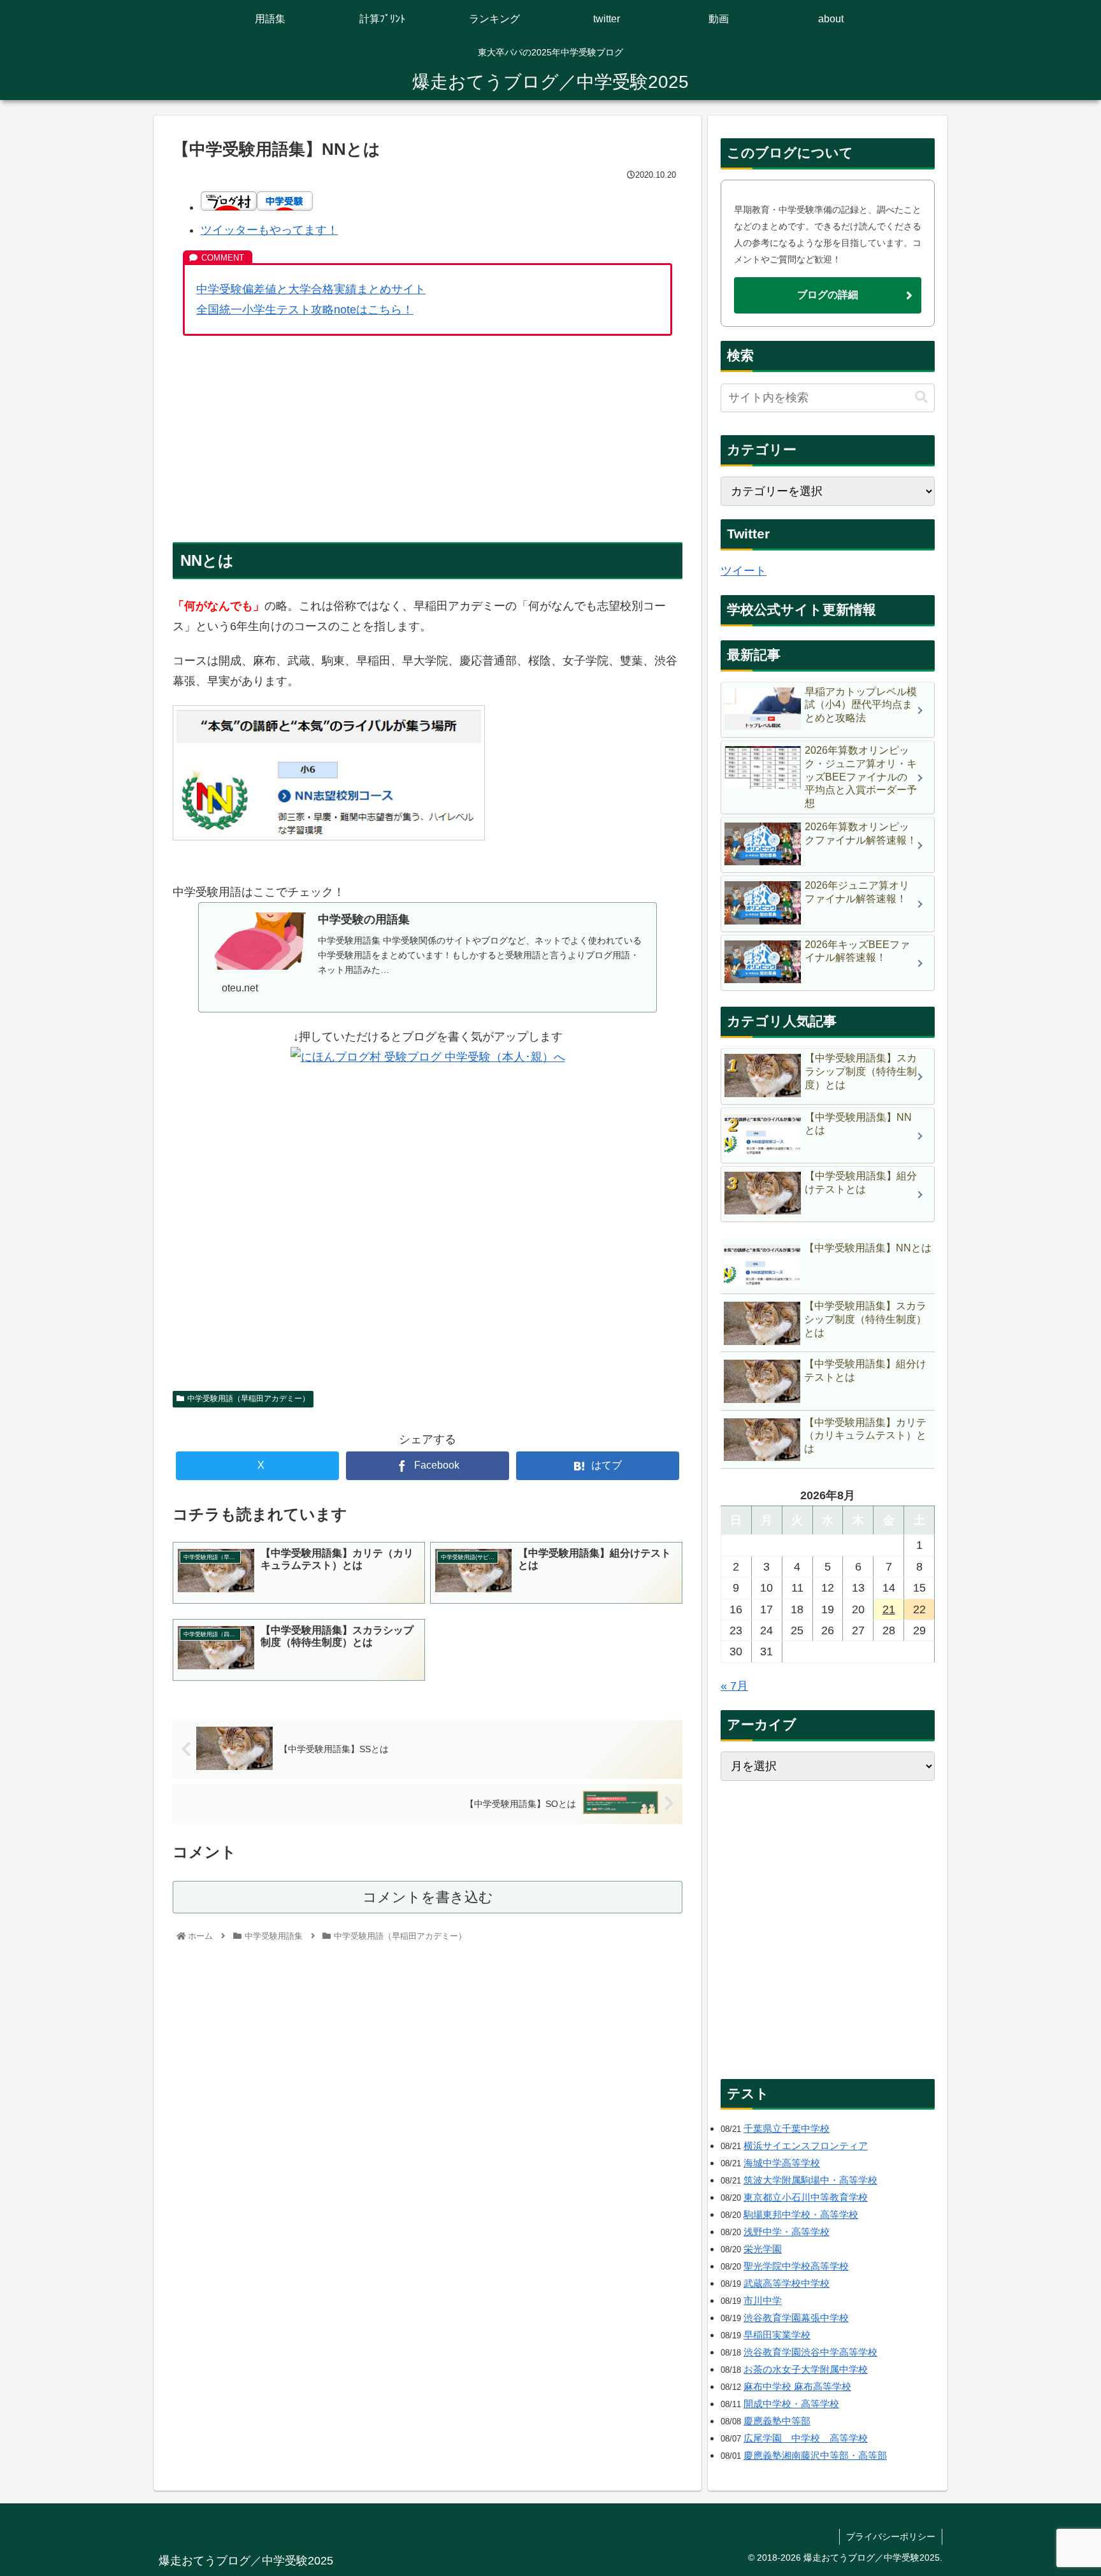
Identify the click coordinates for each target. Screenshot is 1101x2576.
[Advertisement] (428, 439)
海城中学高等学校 (782, 2163)
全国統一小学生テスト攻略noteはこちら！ (305, 310)
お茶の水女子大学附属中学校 (806, 2369)
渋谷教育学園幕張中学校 (796, 2318)
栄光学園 (763, 2249)
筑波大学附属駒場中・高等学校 (810, 2180)
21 (889, 1609)
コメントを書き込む (428, 1897)
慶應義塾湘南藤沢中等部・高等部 (815, 2455)
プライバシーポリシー (891, 2536)
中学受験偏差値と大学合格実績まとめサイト (311, 289)
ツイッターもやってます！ (270, 230)
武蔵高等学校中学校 (787, 2283)
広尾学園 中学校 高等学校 (806, 2438)
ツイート (744, 571)
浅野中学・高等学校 (787, 2232)
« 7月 (734, 1686)
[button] (921, 397)
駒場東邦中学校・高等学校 (801, 2214)
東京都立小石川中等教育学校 (806, 2197)
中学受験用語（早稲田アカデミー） (248, 1399)
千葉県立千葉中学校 (787, 2128)
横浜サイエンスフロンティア (806, 2146)
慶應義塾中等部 (777, 2421)
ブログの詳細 (828, 295)
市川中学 (763, 2300)
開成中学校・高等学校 (791, 2404)
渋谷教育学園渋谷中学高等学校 (810, 2352)
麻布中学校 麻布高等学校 (797, 2386)
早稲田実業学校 (777, 2335)
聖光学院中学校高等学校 (796, 2266)
